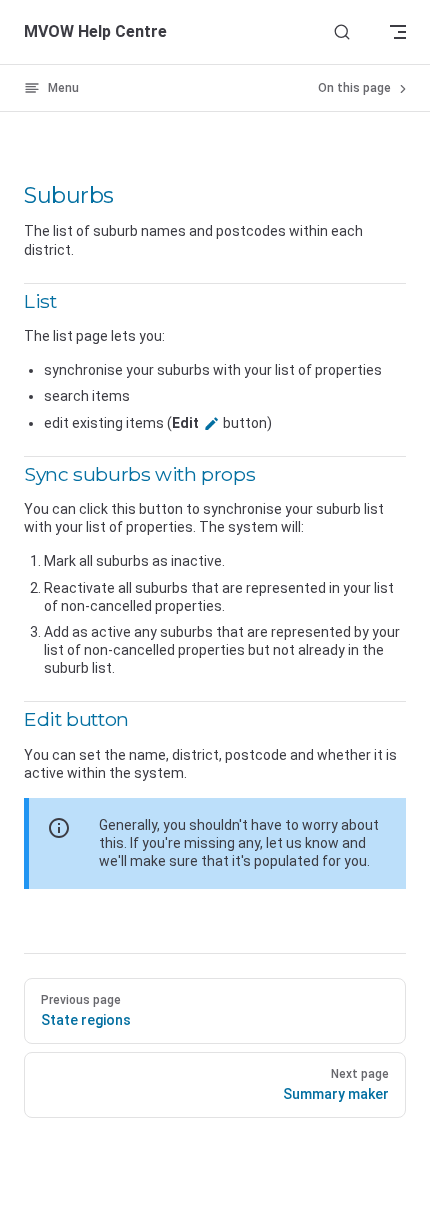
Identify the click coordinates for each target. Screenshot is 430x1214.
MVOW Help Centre (95, 31)
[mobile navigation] (398, 32)
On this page (356, 88)
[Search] (342, 32)
